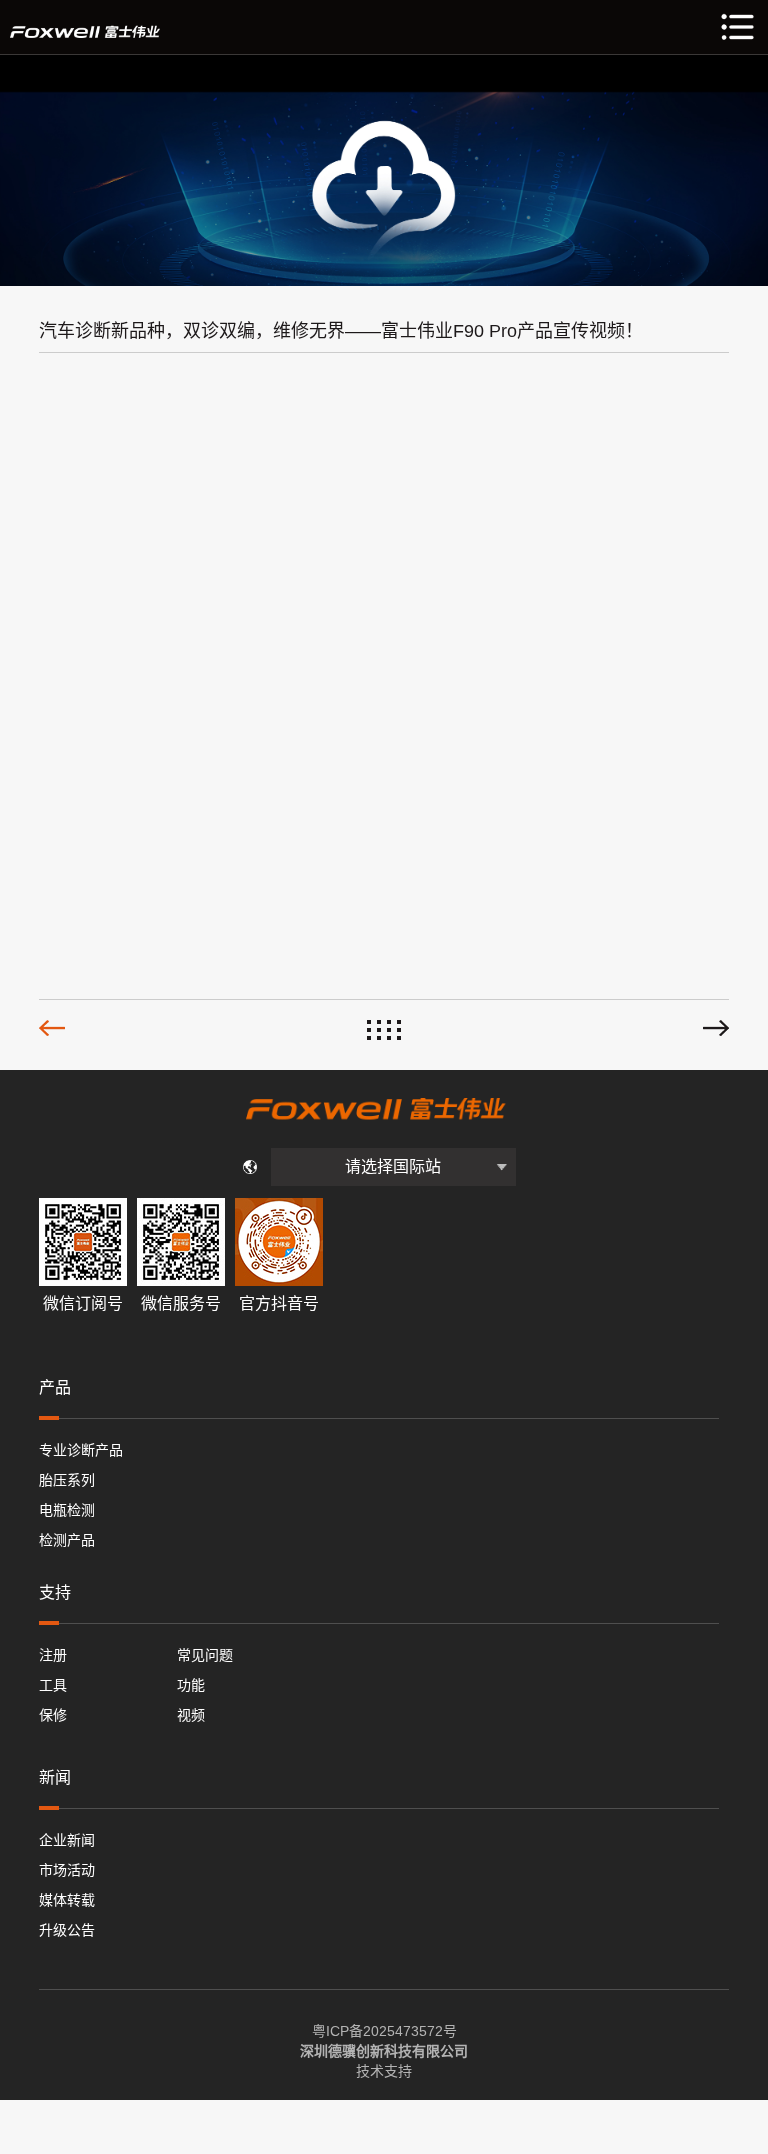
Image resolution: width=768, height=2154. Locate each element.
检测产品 (67, 1540)
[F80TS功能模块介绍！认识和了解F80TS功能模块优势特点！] (716, 1028)
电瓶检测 (67, 1510)
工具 (53, 1685)
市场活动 (67, 1870)
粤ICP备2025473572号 (384, 2031)
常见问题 (205, 1655)
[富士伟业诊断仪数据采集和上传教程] (52, 1028)
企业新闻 (67, 1840)
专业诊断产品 (81, 1450)
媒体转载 (67, 1900)
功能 (191, 1685)
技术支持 (384, 2071)
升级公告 (67, 1930)
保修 (53, 1715)
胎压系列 (67, 1480)
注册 (53, 1655)
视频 (191, 1715)
